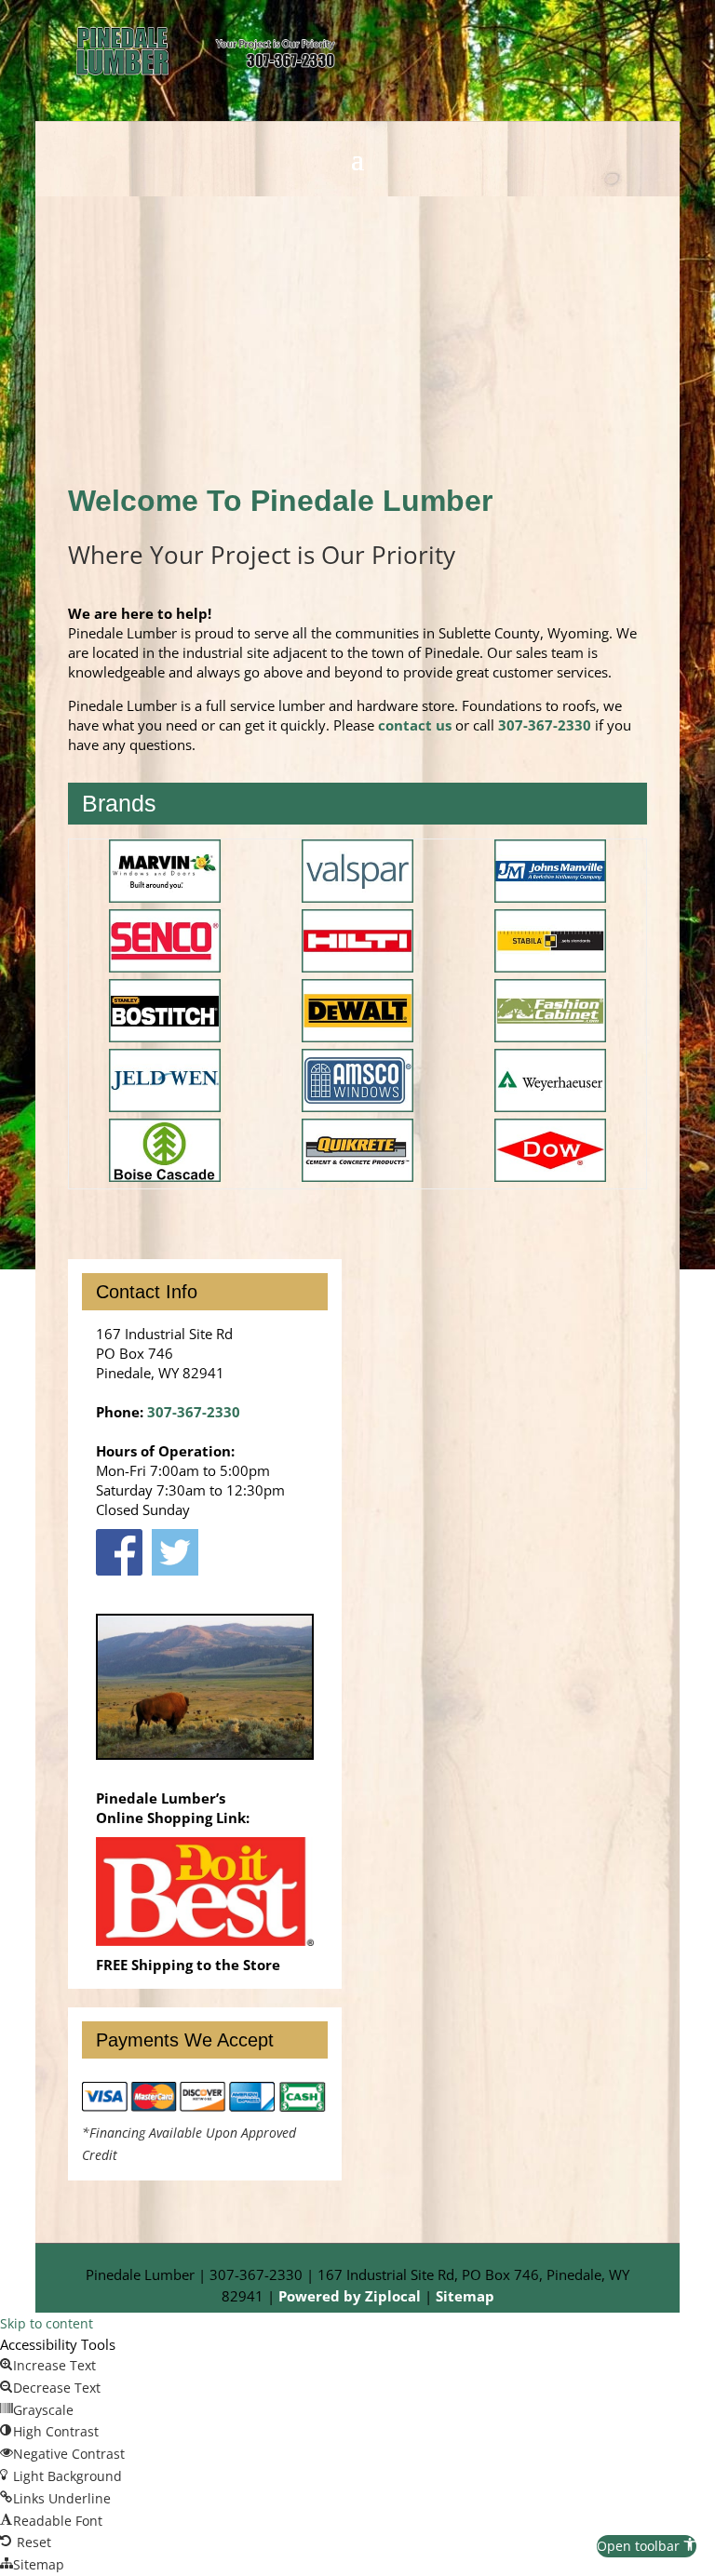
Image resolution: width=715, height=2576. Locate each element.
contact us (415, 725)
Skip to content (47, 2323)
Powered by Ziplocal (350, 2296)
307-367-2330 (545, 725)
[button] (647, 2546)
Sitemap (465, 2296)
